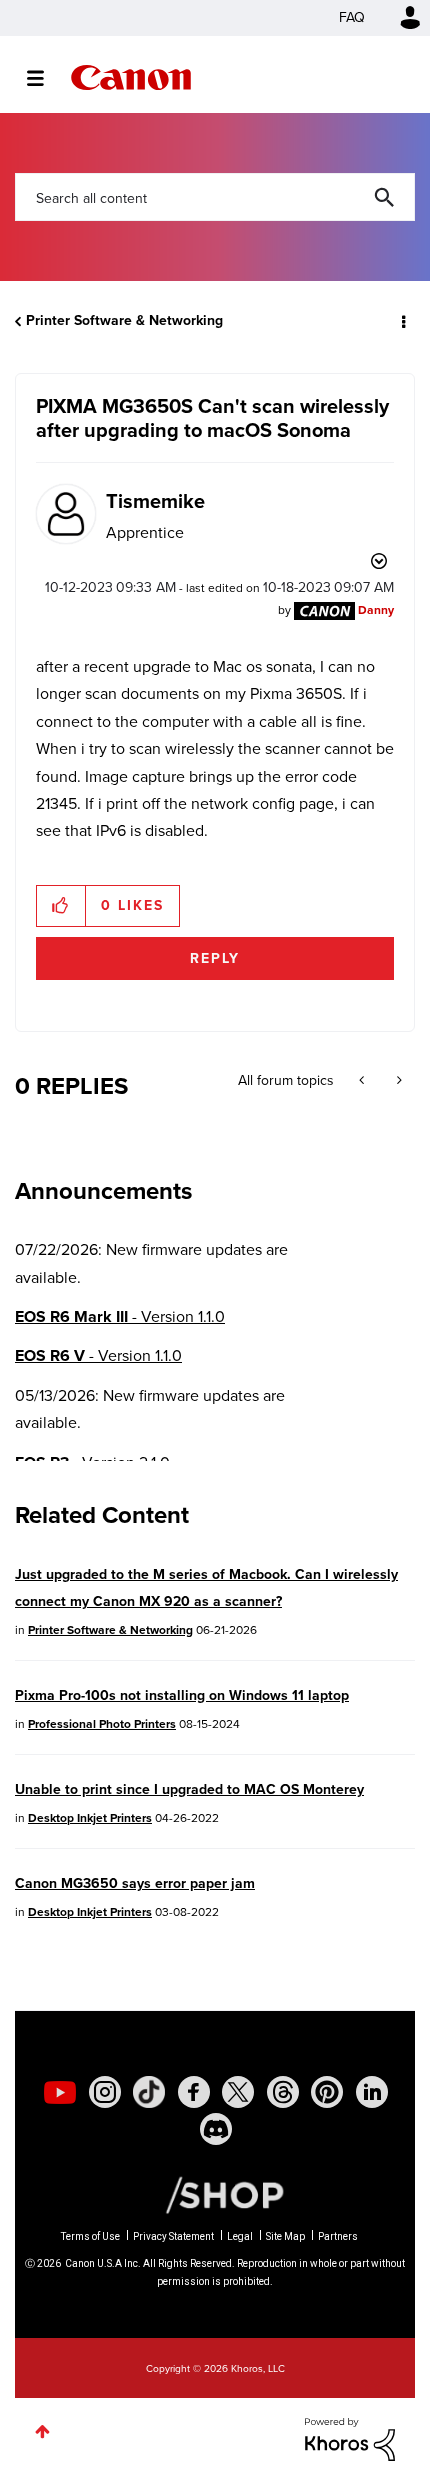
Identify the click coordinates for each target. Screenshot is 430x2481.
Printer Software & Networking (124, 320)
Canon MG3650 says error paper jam (135, 1883)
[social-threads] (283, 2092)
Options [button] (402, 321)
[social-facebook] (194, 2092)
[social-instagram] (105, 2092)
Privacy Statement (173, 2236)
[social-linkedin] (372, 2092)
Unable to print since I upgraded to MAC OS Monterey (189, 1789)
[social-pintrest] (327, 2092)
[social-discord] (216, 2129)
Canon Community (131, 77)
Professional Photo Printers (102, 1724)
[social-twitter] (238, 2092)
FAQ (352, 17)
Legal (240, 2236)
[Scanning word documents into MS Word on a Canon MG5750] (363, 1081)
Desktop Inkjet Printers (90, 1818)
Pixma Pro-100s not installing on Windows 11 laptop (182, 1695)
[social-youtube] (60, 2092)
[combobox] (215, 197)
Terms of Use (90, 2236)
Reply (215, 958)
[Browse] (45, 78)
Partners (338, 2236)
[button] (61, 906)
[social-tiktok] (149, 2092)
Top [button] (42, 2431)
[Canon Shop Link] (215, 2194)
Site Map (285, 2236)
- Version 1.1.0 (120, 1316)
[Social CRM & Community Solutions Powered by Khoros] (350, 2437)
